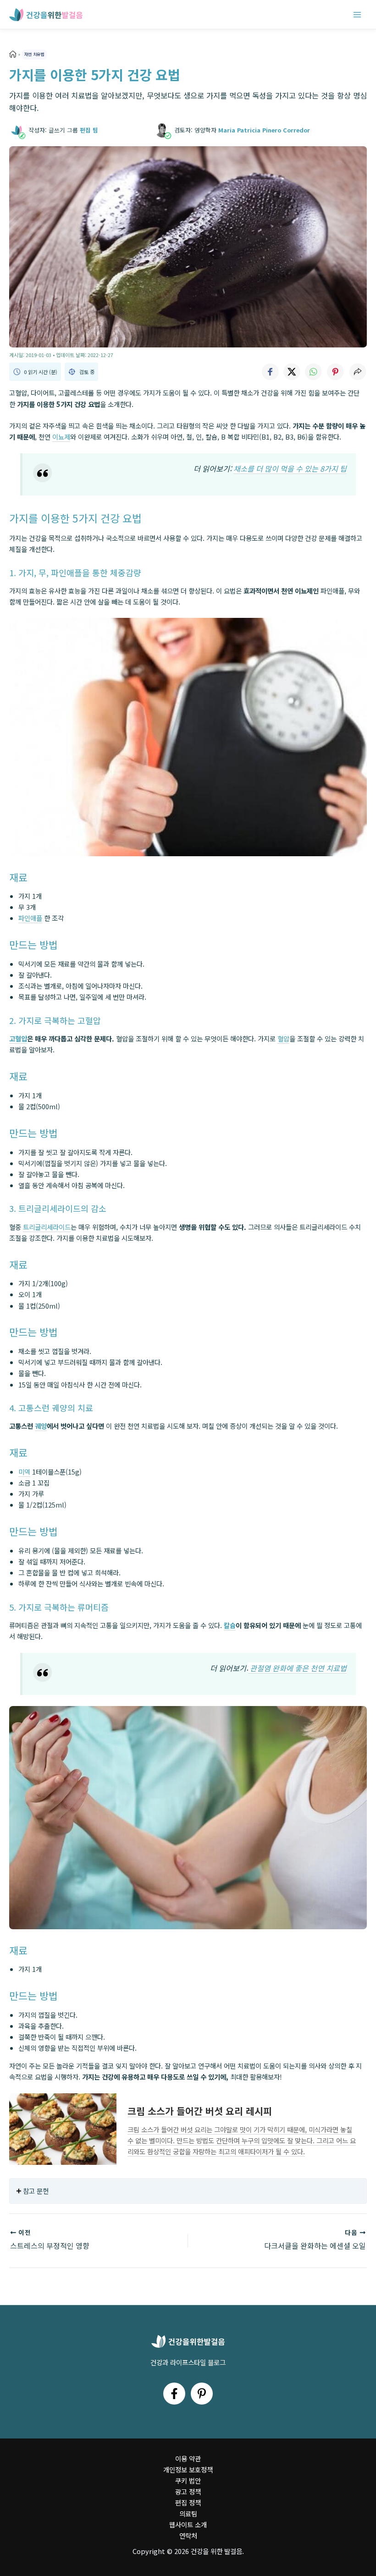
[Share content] (358, 372)
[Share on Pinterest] (336, 372)
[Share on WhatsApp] (314, 372)
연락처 (188, 2535)
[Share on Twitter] (292, 372)
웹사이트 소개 (188, 2524)
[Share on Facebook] (270, 372)
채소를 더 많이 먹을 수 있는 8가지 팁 (290, 468)
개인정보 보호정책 (188, 2469)
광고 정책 (188, 2491)
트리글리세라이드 (47, 1227)
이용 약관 (188, 2458)
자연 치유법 (34, 54)
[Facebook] (174, 2394)
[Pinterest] (202, 2394)
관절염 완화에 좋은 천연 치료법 (297, 1668)
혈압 (283, 1038)
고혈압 (18, 1038)
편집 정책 (188, 2502)
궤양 (41, 1426)
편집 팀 (89, 130)
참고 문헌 (36, 2191)
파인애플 (30, 918)
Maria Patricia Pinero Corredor (264, 130)
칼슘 (230, 1625)
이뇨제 (61, 437)
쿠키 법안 (188, 2480)
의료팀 (188, 2513)
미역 (24, 1472)
